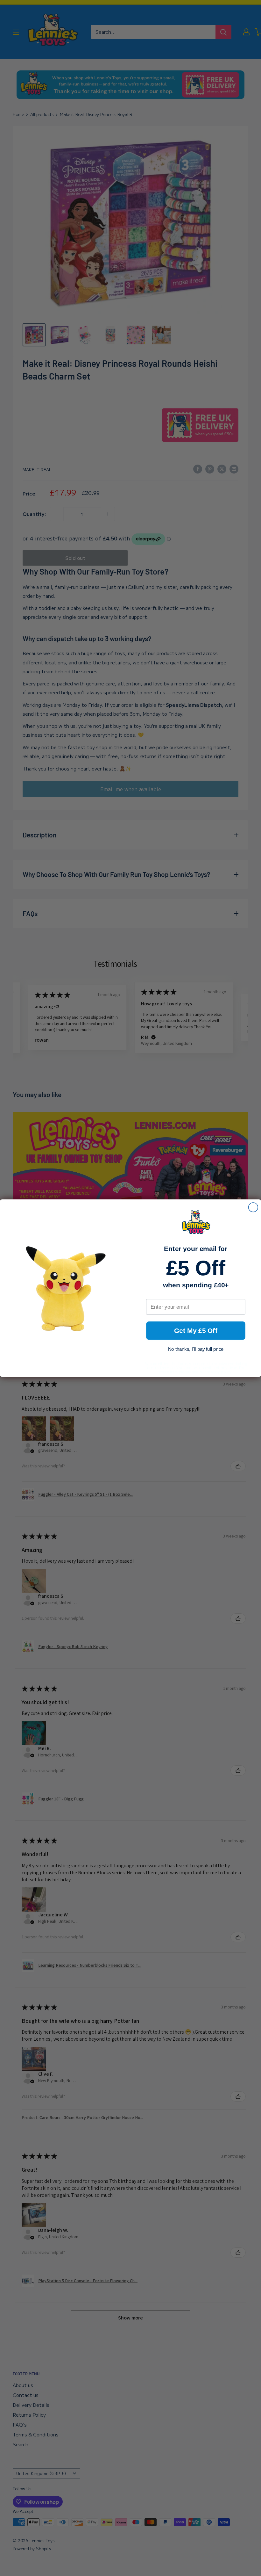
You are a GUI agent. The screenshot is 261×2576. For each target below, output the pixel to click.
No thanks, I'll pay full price (196, 1349)
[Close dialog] (253, 1207)
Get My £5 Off (196, 1331)
